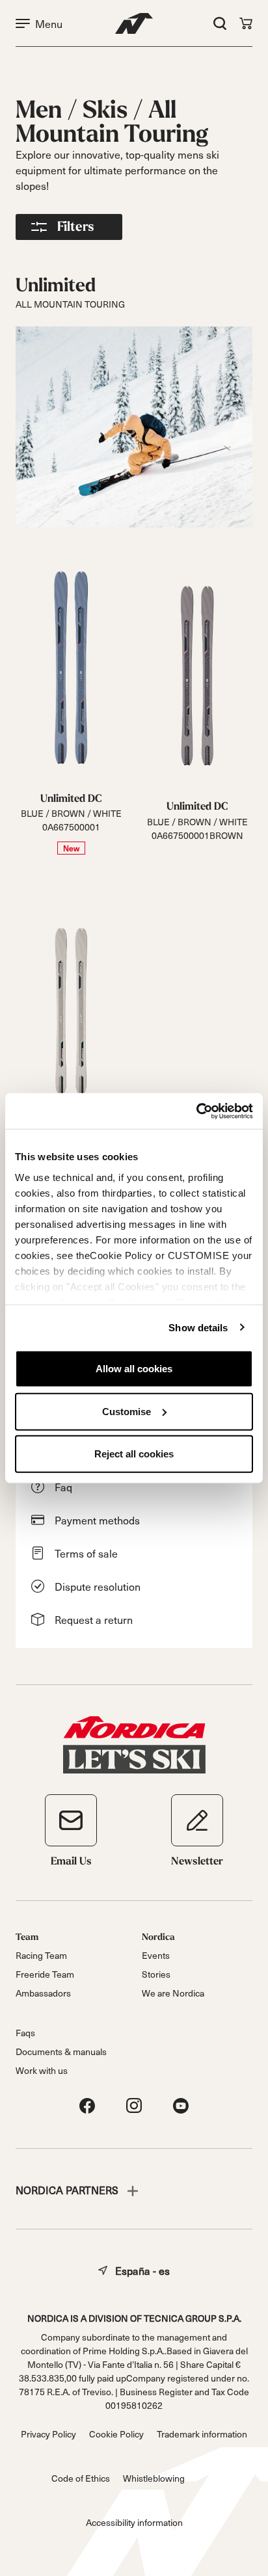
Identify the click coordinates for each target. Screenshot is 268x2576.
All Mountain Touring (112, 122)
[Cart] (246, 23)
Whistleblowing (154, 2478)
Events (156, 1955)
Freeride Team (45, 1974)
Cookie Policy (116, 2434)
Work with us (42, 2070)
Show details (198, 1327)
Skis (108, 110)
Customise (127, 1411)
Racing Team (41, 1955)
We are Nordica (173, 1993)
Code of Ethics (81, 2478)
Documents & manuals (61, 2052)
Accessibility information (134, 2522)
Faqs (25, 2033)
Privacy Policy (48, 2434)
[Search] (220, 23)
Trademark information (202, 2434)
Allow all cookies (134, 1369)
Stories (156, 1974)
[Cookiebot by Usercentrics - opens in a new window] (196, 1111)
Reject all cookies (134, 1454)
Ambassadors (43, 1993)
